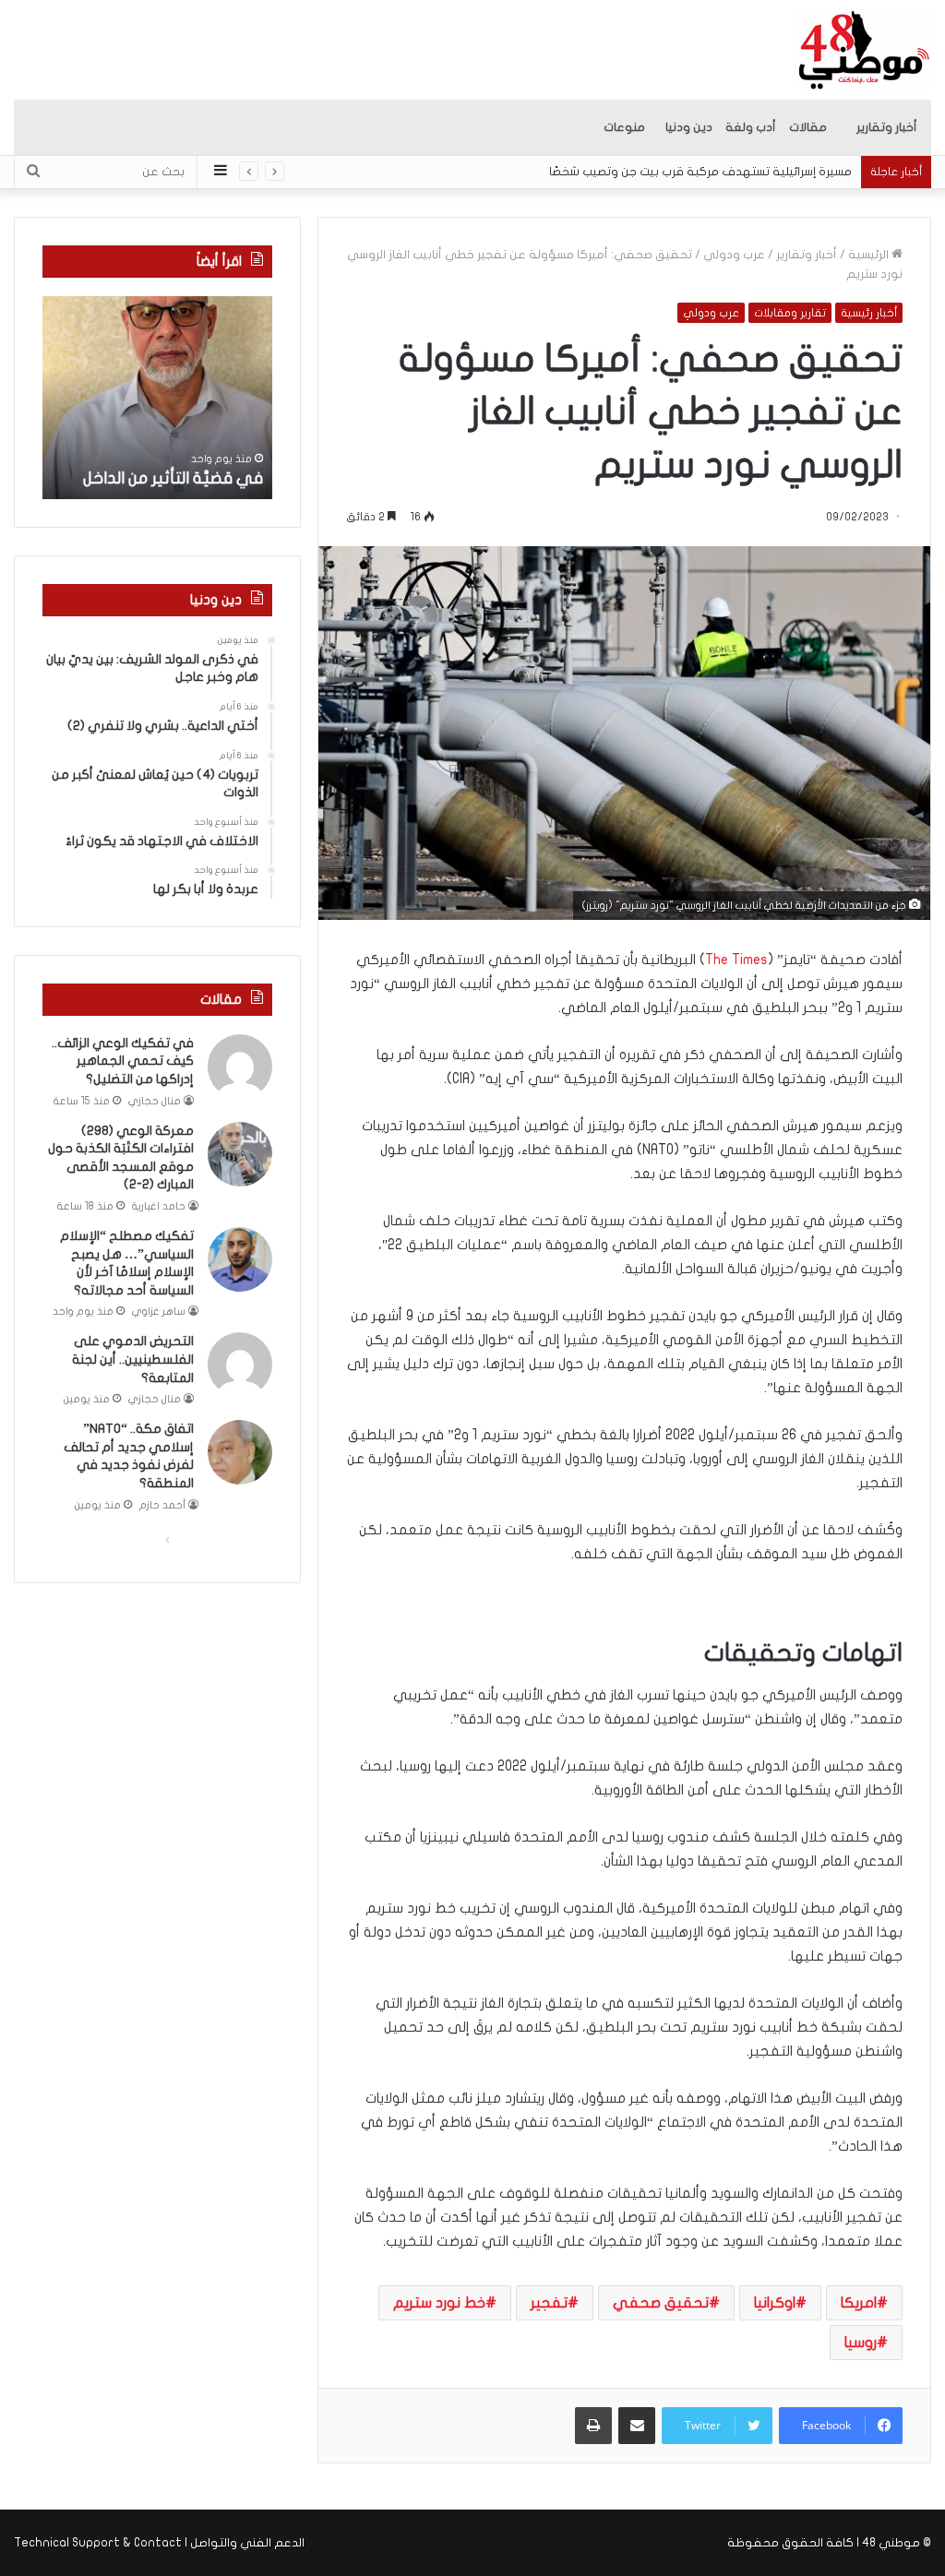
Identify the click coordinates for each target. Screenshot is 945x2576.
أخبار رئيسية (869, 313)
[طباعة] (593, 2426)
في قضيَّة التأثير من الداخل (173, 478)
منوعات (624, 127)
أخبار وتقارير (887, 127)
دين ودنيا (689, 127)
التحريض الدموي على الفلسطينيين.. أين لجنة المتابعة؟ (133, 1359)
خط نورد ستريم (439, 2303)
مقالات (808, 127)
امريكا (859, 2303)
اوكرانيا (775, 2303)
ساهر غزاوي (159, 1312)
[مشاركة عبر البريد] (637, 2426)
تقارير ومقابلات (790, 313)
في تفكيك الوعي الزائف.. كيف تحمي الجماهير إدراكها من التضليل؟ (123, 1061)
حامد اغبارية (159, 1206)
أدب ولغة (751, 127)
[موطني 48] (864, 50)
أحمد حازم (162, 1505)
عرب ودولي (734, 255)
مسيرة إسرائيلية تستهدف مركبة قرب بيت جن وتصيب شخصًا (700, 172)
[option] (157, 398)
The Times (736, 960)
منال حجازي (155, 1101)
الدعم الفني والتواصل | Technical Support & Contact (159, 2543)
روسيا (861, 2343)
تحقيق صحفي (661, 2303)
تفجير (549, 2303)
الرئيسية (870, 255)
